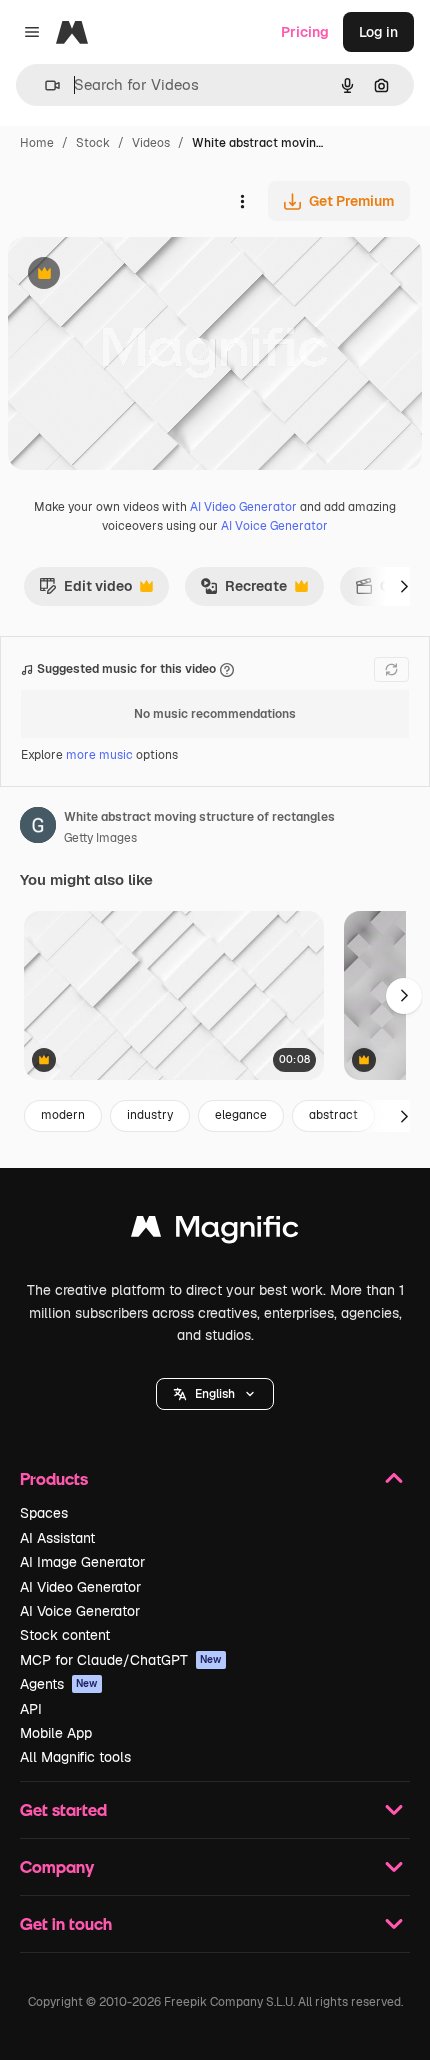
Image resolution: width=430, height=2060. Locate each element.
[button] (215, 1394)
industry (150, 1115)
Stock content (65, 1635)
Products (54, 1478)
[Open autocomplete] (44, 85)
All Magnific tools (75, 1757)
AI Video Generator (243, 507)
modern (63, 1115)
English (215, 1394)
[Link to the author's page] (38, 828)
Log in (378, 32)
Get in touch (66, 1923)
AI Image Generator (82, 1562)
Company (57, 1866)
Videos (151, 143)
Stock (93, 143)
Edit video (85, 591)
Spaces (44, 1513)
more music (99, 755)
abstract (333, 1115)
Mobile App (56, 1733)
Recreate (243, 591)
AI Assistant (57, 1538)
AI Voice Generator (274, 526)
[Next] (404, 586)
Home (37, 143)
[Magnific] (215, 1231)
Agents (59, 1684)
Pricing (305, 32)
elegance (241, 1115)
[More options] (242, 201)
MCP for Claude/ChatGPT (121, 1660)
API (31, 1709)
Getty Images (100, 838)
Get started (63, 1809)
